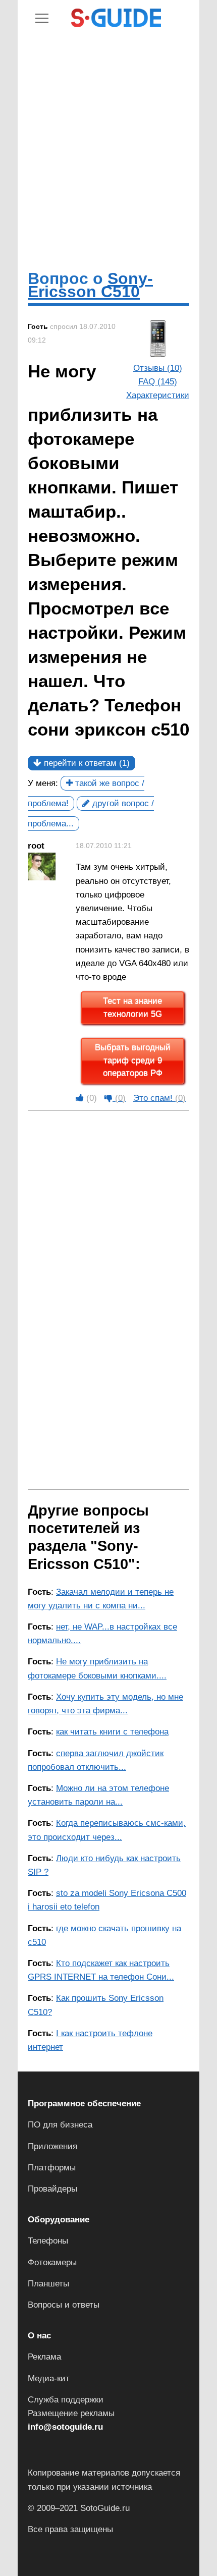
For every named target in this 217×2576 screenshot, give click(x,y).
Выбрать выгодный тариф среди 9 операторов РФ (133, 1060)
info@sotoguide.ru (65, 2427)
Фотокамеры (52, 2262)
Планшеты (48, 2284)
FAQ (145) (158, 382)
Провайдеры (52, 2189)
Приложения (52, 2146)
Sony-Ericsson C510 (90, 285)
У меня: (43, 783)
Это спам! (159, 1098)
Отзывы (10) (158, 368)
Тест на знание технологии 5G (132, 1008)
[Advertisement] (108, 148)
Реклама (44, 2357)
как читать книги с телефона (112, 1732)
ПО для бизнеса (60, 2125)
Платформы (52, 2168)
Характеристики (158, 395)
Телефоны (48, 2241)
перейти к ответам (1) (86, 763)
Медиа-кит (49, 2378)
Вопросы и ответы (64, 2305)
